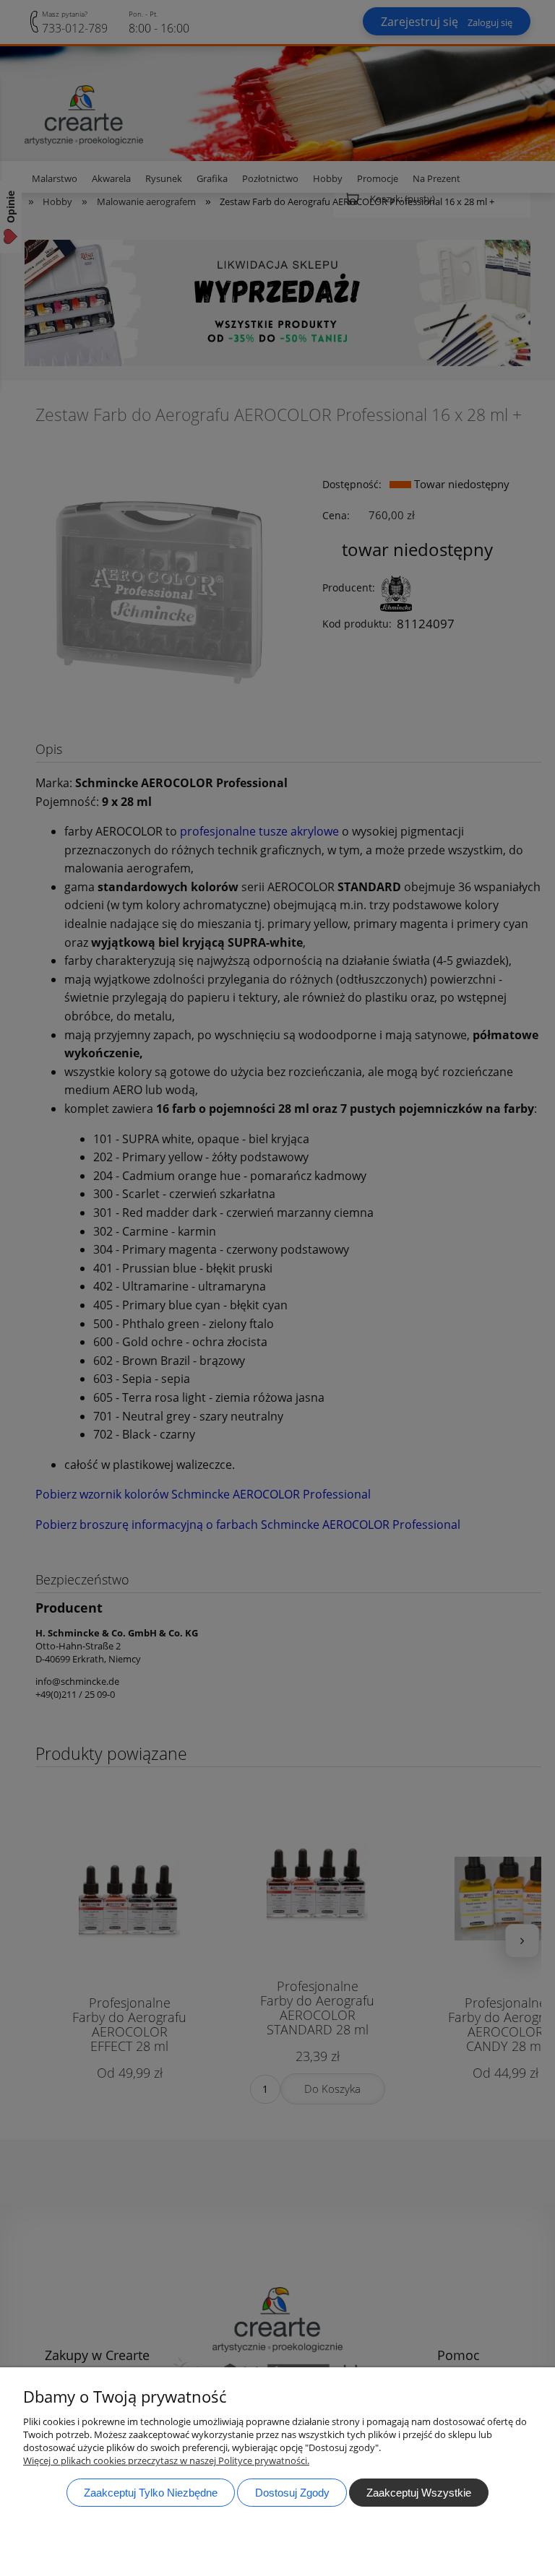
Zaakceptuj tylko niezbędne (151, 2493)
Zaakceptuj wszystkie (419, 2493)
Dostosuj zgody (292, 2493)
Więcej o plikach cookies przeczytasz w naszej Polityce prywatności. (166, 2460)
